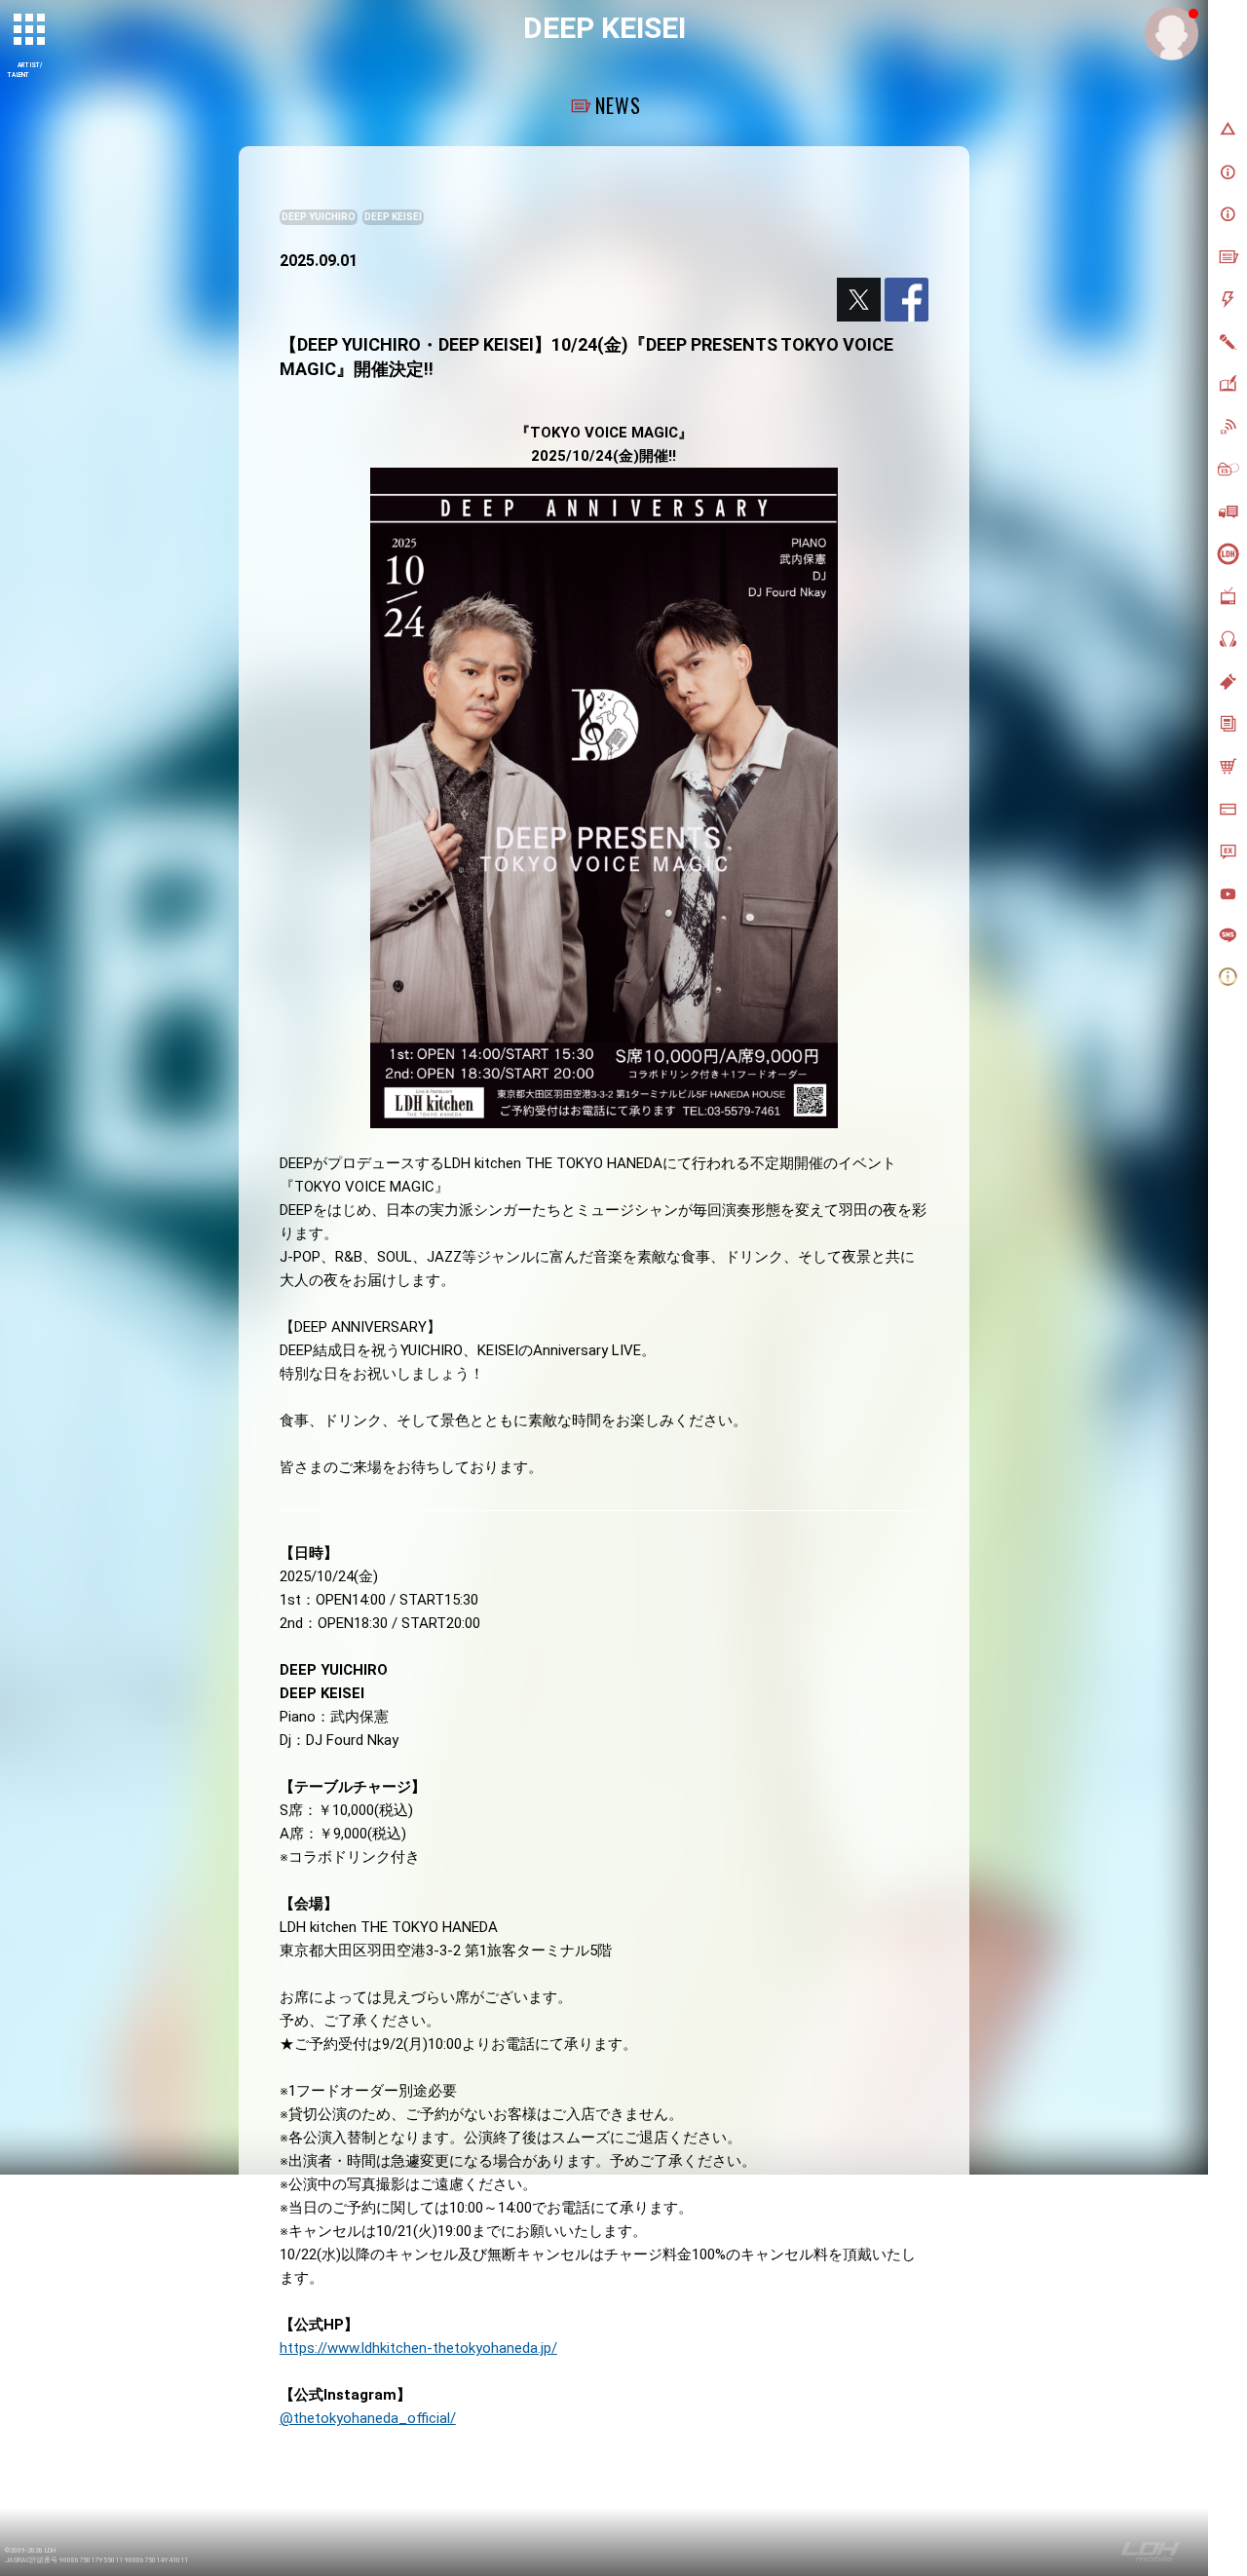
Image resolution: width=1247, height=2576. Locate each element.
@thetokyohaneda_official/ (368, 2418)
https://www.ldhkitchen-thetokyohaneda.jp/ (418, 2348)
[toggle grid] (30, 30)
